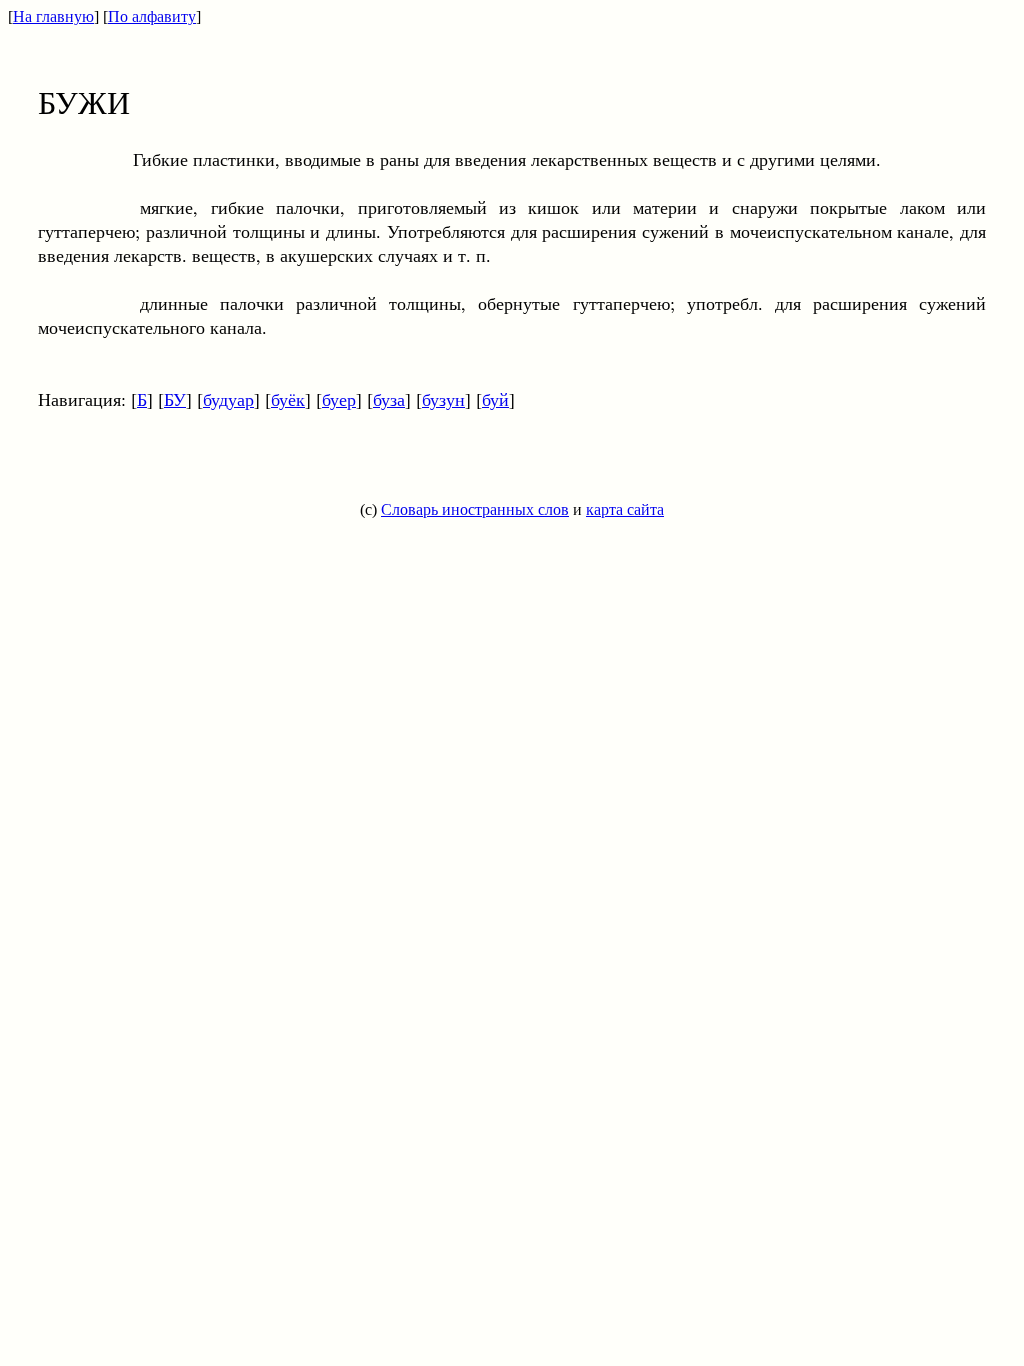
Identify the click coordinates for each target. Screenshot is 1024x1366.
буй (495, 399)
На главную (53, 16)
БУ (175, 399)
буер (339, 399)
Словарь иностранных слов (475, 509)
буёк (288, 399)
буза (389, 399)
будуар (228, 399)
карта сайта (625, 509)
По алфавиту (152, 16)
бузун (443, 399)
